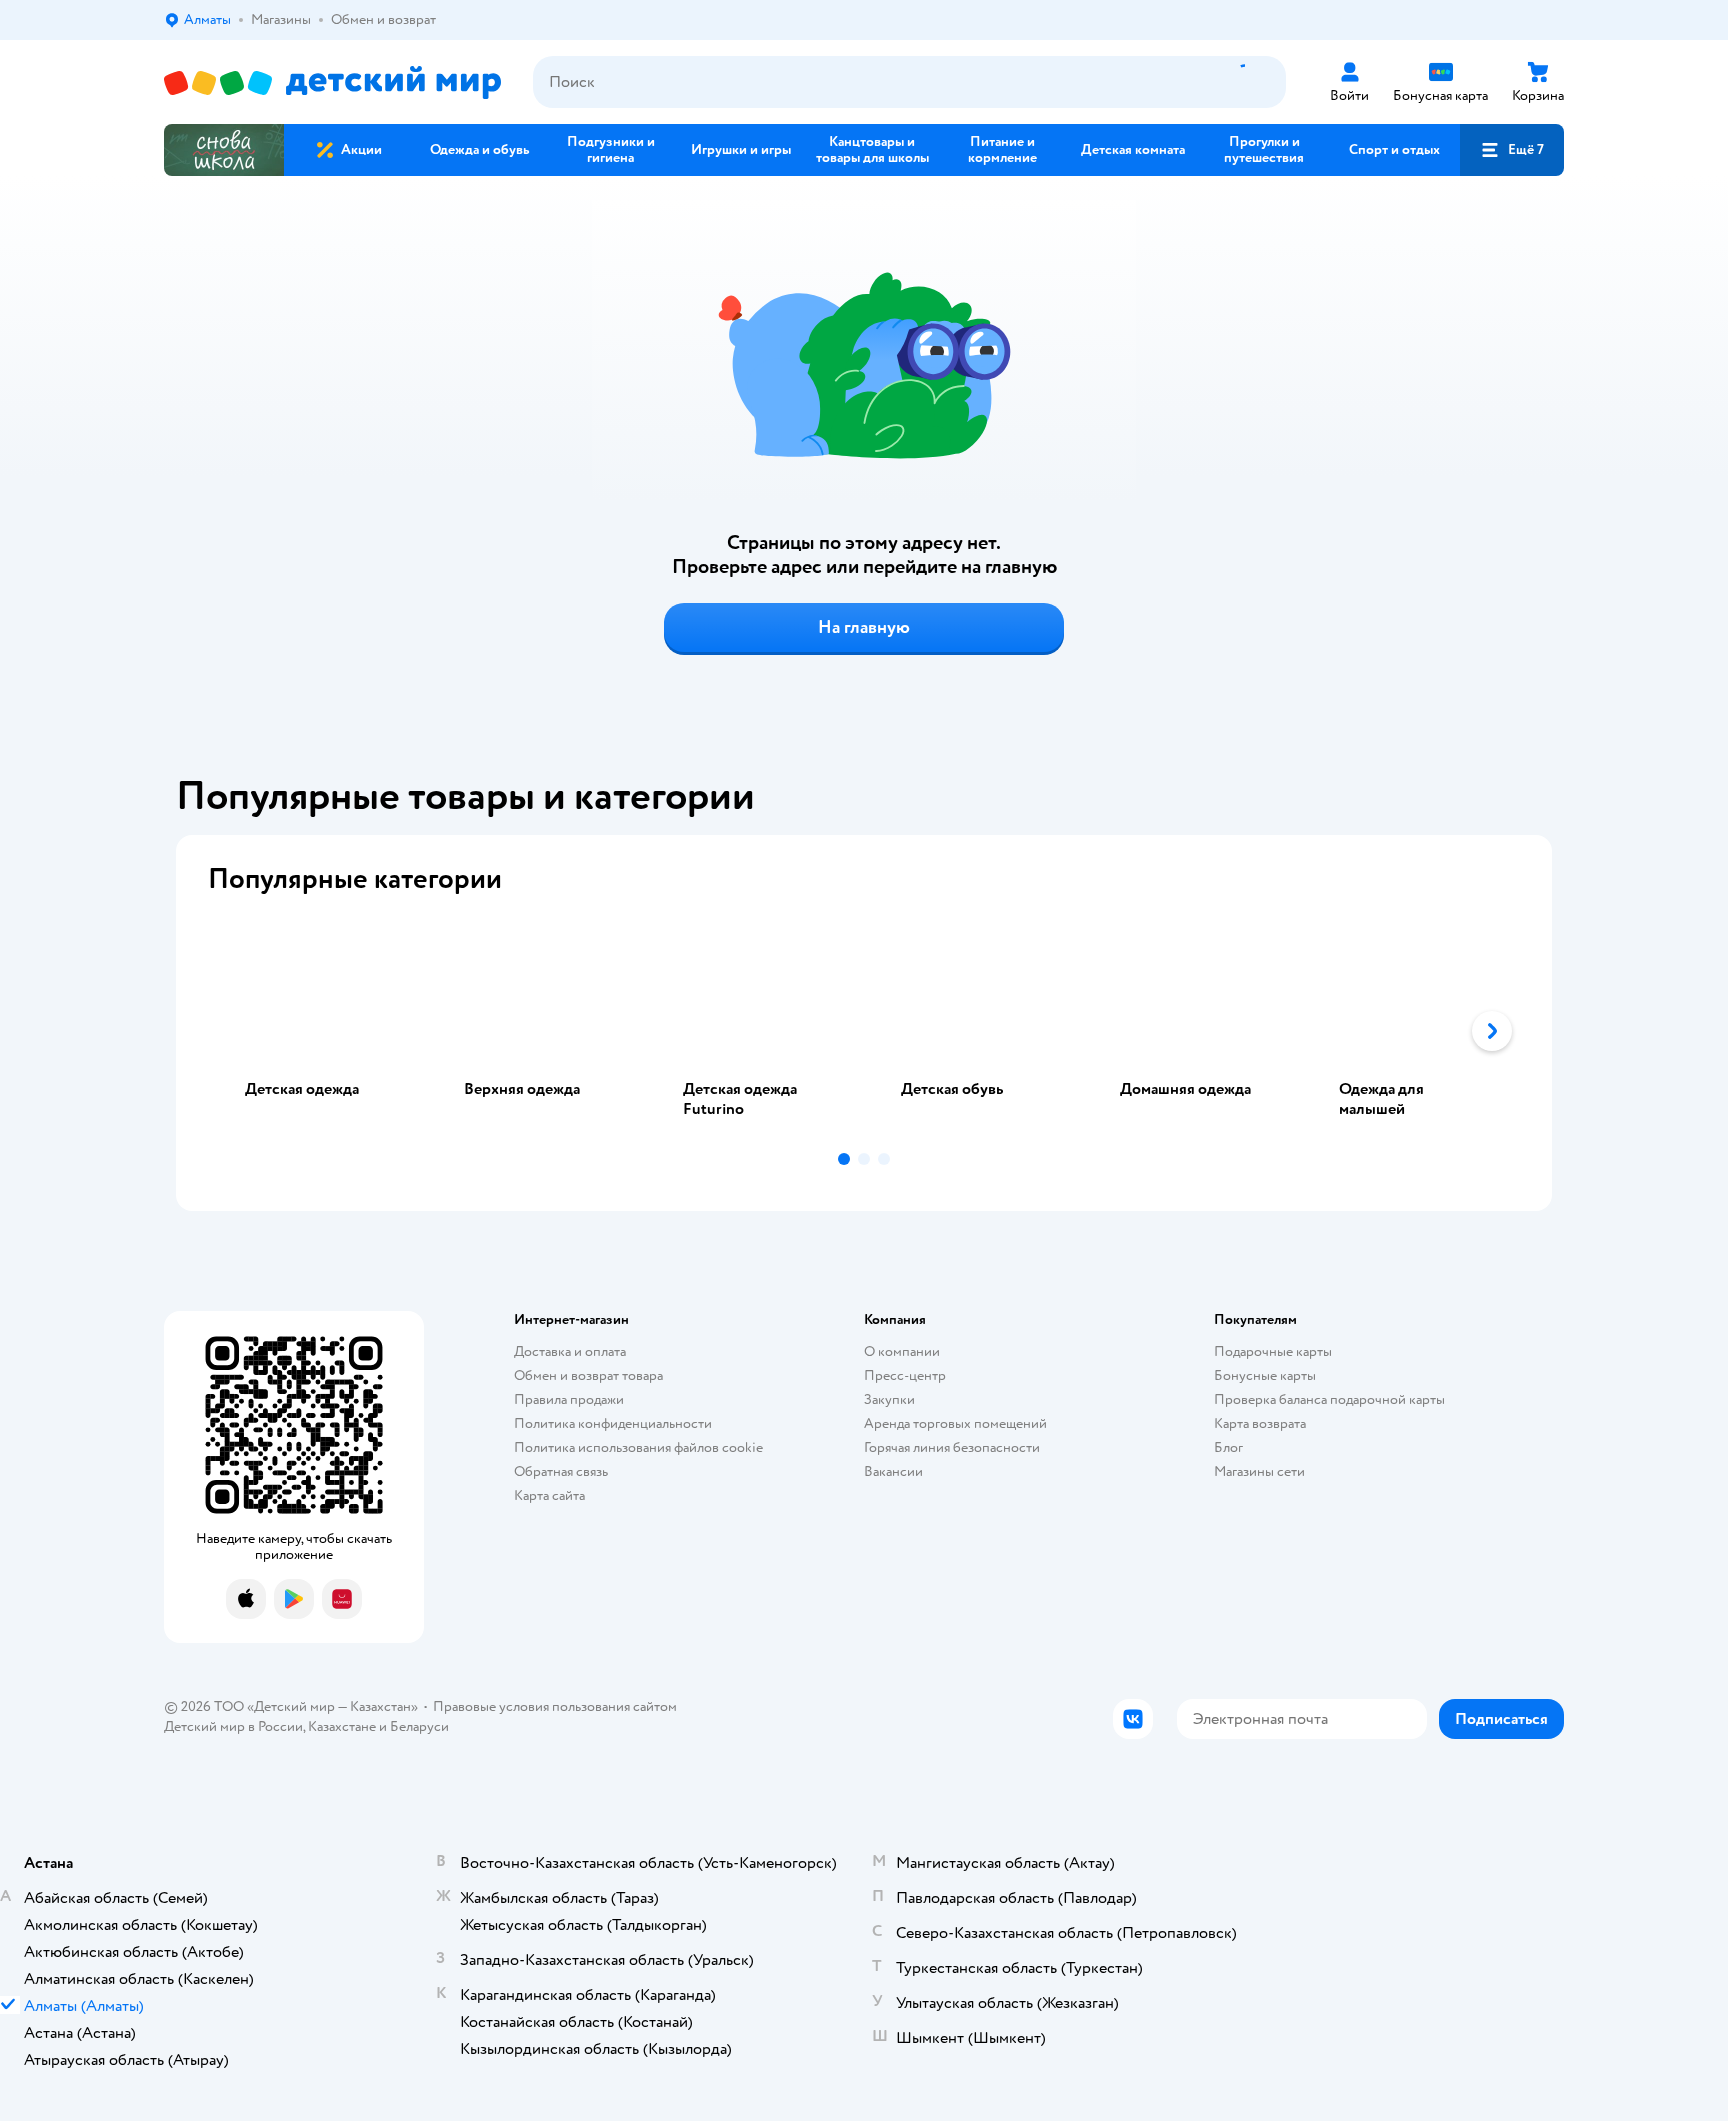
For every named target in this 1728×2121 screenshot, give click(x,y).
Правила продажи (569, 1399)
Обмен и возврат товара (588, 1375)
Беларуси (419, 1726)
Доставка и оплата (570, 1351)
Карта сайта (549, 1495)
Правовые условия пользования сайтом (555, 1706)
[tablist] (864, 1031)
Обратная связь (561, 1471)
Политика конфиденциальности (613, 1423)
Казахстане (342, 1726)
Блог (1228, 1447)
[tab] (317, 1031)
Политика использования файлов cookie (638, 1447)
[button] (1512, 150)
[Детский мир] (332, 82)
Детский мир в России (233, 1726)
